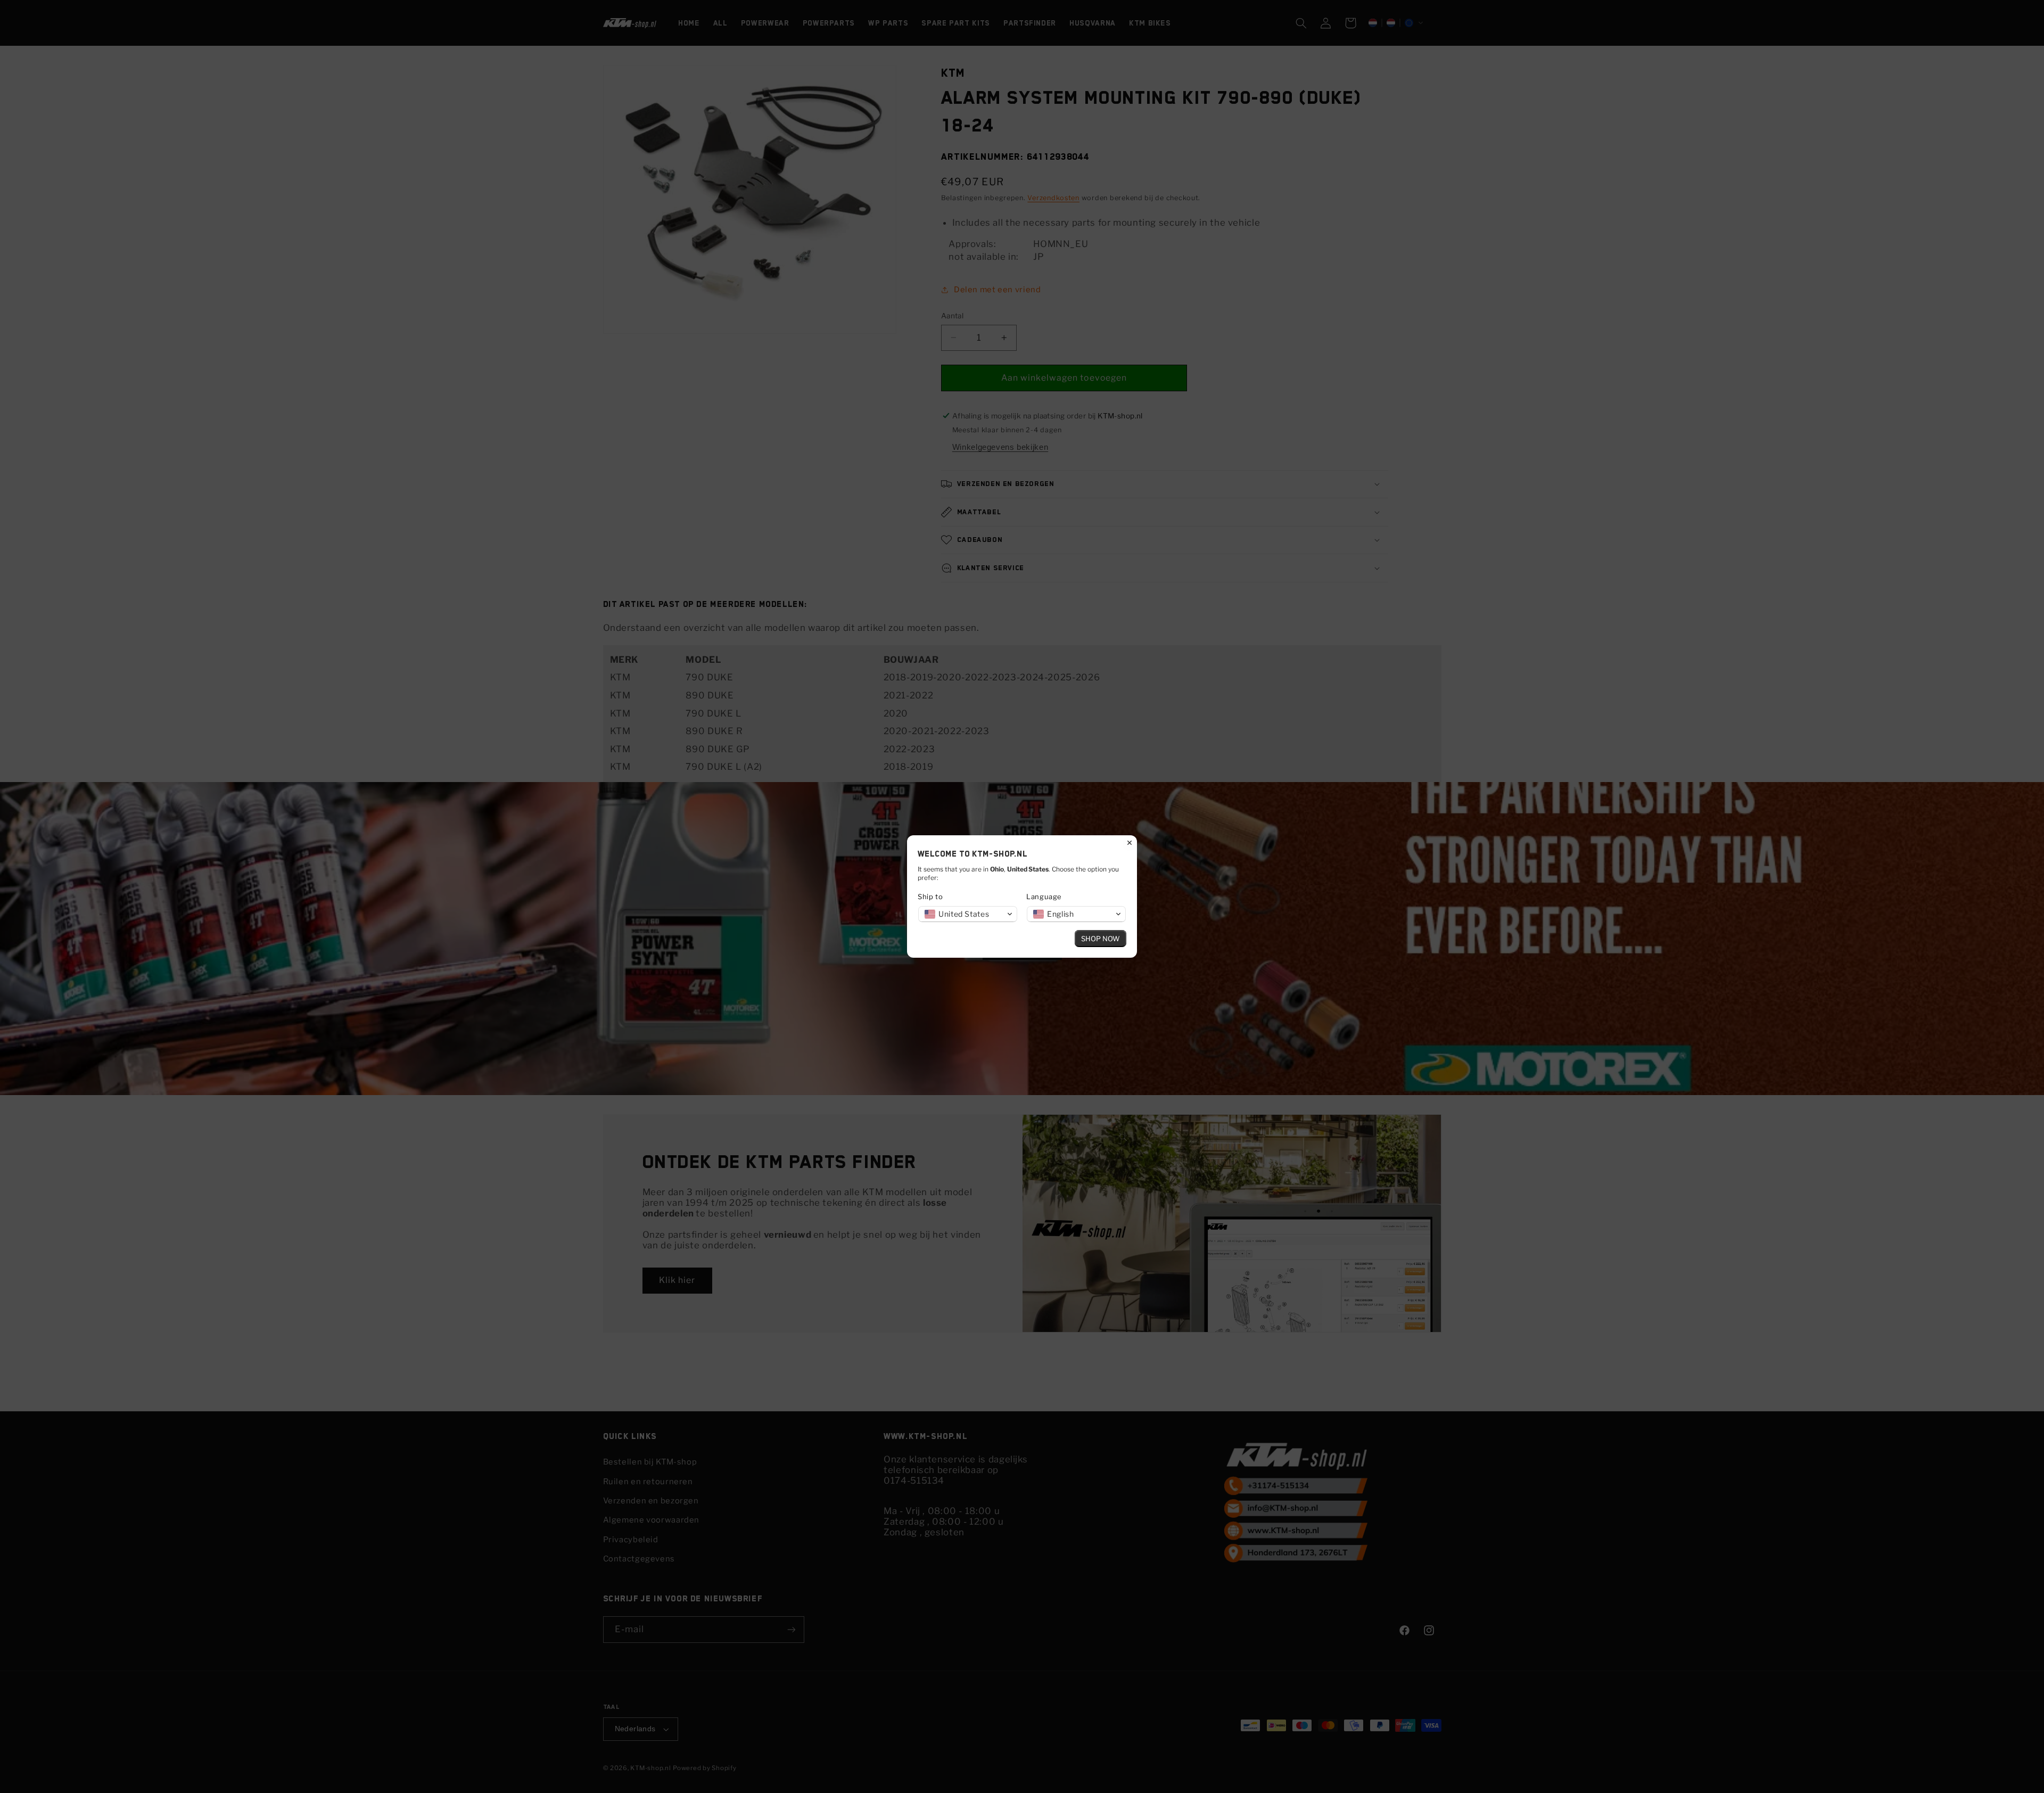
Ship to (930, 896)
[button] (968, 914)
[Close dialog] (1130, 843)
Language (1044, 896)
